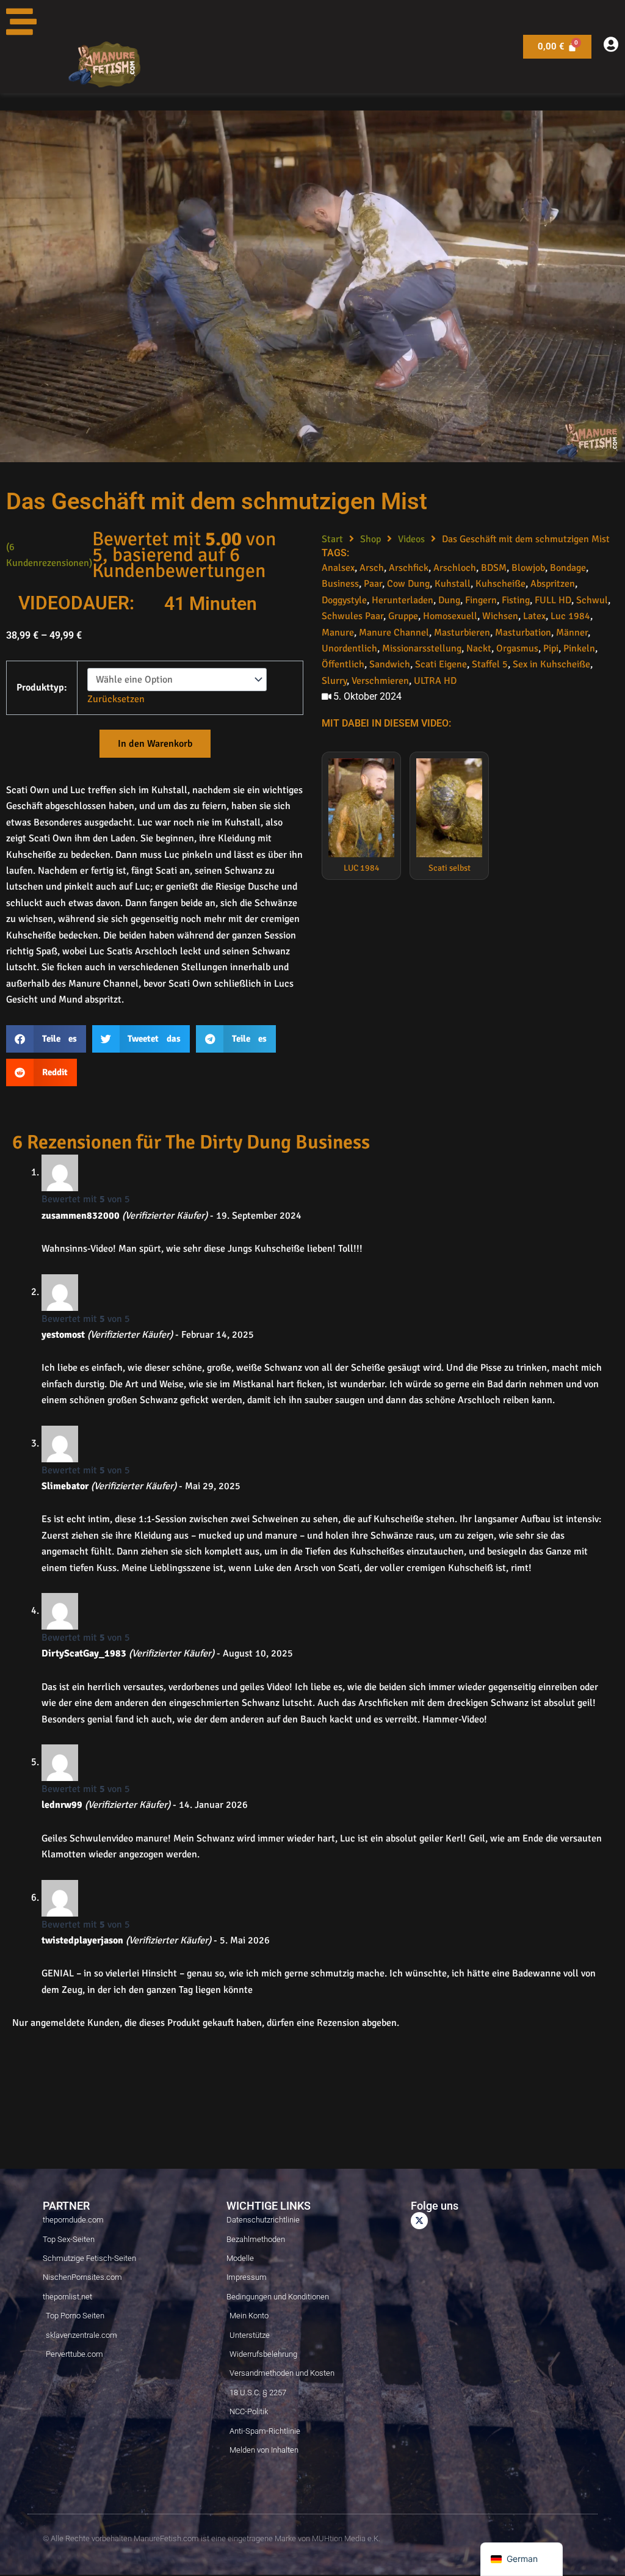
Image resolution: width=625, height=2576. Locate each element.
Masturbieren (462, 633)
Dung (449, 600)
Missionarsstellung (422, 648)
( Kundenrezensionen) (49, 555)
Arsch (372, 568)
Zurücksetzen (116, 699)
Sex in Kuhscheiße (551, 664)
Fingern (481, 600)
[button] (46, 1039)
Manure (338, 633)
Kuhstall (453, 584)
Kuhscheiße (500, 584)
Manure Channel (394, 633)
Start (332, 539)
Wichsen (500, 616)
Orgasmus (517, 648)
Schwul (592, 600)
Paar (373, 584)
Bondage (568, 568)
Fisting (516, 600)
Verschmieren (380, 681)
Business (340, 584)
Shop (370, 539)
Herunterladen (403, 600)
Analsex (338, 568)
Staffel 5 (490, 664)
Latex (534, 616)
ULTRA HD (435, 681)
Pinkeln (579, 648)
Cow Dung (408, 584)
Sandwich (390, 664)
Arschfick (409, 568)
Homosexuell (450, 616)
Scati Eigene (441, 664)
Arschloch (455, 568)
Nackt (479, 648)
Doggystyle (344, 600)
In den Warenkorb (155, 744)
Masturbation (523, 633)
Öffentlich (343, 664)
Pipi (551, 648)
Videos (411, 539)
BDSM (494, 568)
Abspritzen (553, 584)
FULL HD (553, 600)
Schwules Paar (352, 616)
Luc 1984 (570, 616)
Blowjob (528, 568)
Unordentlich (349, 648)
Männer (572, 633)
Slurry (334, 681)
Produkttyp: (42, 688)
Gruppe (403, 616)
